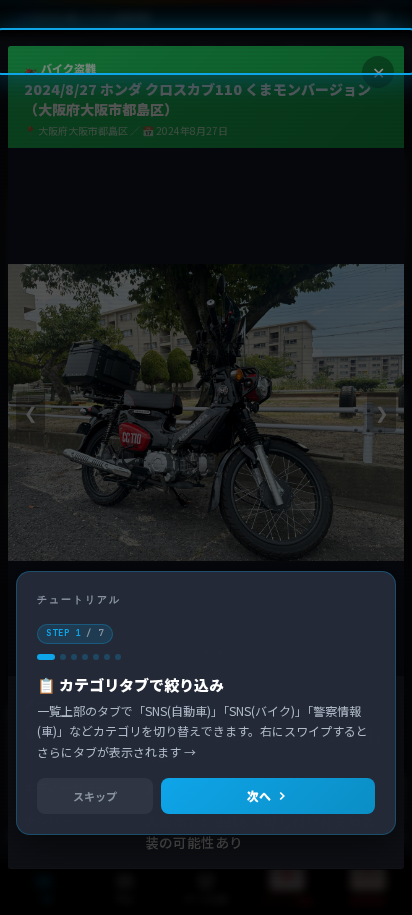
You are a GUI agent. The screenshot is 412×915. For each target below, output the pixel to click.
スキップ (95, 796)
